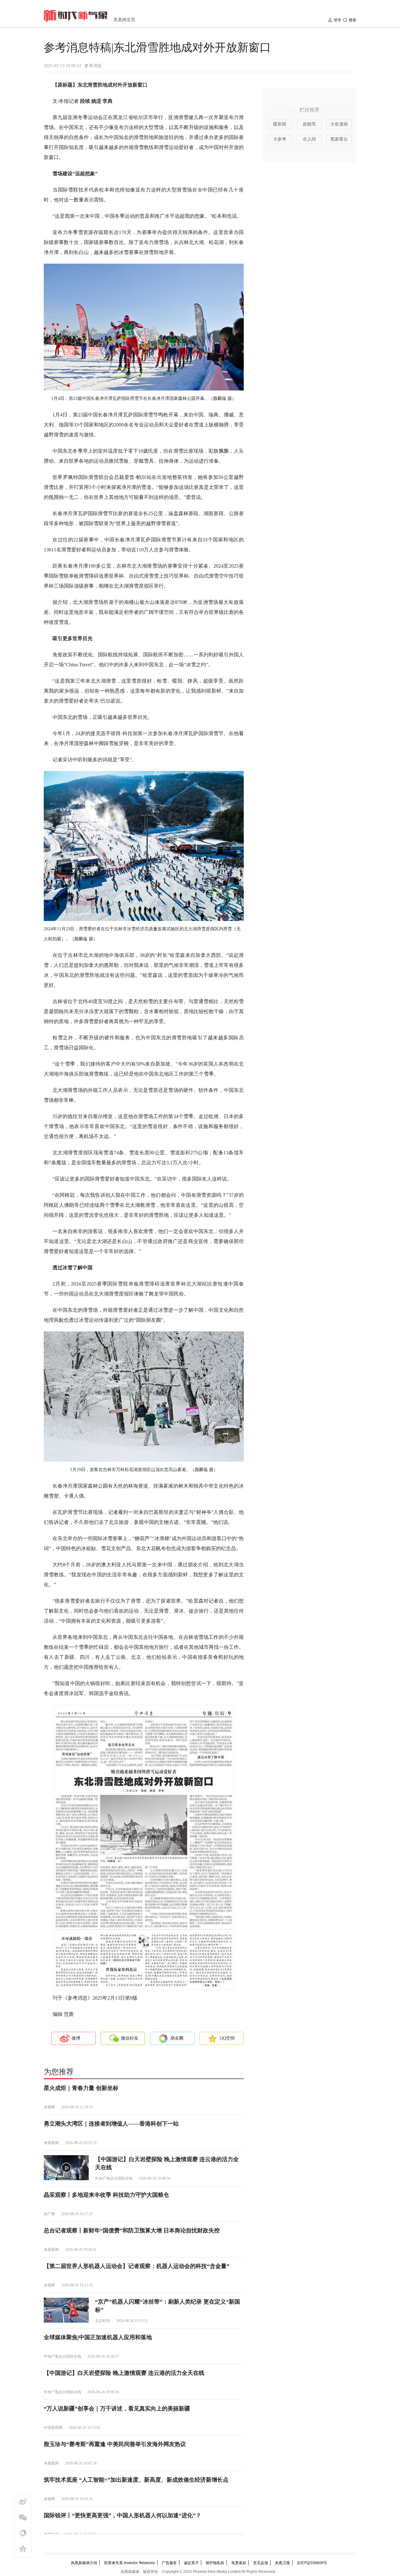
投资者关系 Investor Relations (130, 2563)
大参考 (280, 139)
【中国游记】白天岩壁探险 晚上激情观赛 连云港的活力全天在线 (124, 2373)
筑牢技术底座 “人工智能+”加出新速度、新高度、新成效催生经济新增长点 (136, 2480)
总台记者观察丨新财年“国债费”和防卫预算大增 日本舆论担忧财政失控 (132, 2230)
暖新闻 (280, 124)
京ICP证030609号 (312, 2563)
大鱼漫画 (339, 124)
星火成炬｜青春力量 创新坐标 (81, 2088)
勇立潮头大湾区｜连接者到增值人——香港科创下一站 (111, 2124)
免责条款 (239, 2563)
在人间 (309, 139)
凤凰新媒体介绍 (84, 2563)
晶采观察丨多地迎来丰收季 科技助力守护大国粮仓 (106, 2195)
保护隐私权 (215, 2563)
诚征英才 (191, 2563)
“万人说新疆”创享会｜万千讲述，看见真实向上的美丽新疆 (117, 2409)
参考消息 (93, 66)
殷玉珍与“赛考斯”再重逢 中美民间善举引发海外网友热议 (115, 2444)
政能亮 (309, 124)
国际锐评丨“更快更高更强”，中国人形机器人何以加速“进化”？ (122, 2515)
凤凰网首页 (124, 20)
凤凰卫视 (282, 2563)
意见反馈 (261, 2563)
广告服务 (169, 2563)
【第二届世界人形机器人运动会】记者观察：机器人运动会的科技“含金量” (137, 2266)
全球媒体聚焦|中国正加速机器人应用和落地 (98, 2337)
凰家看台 (339, 139)
